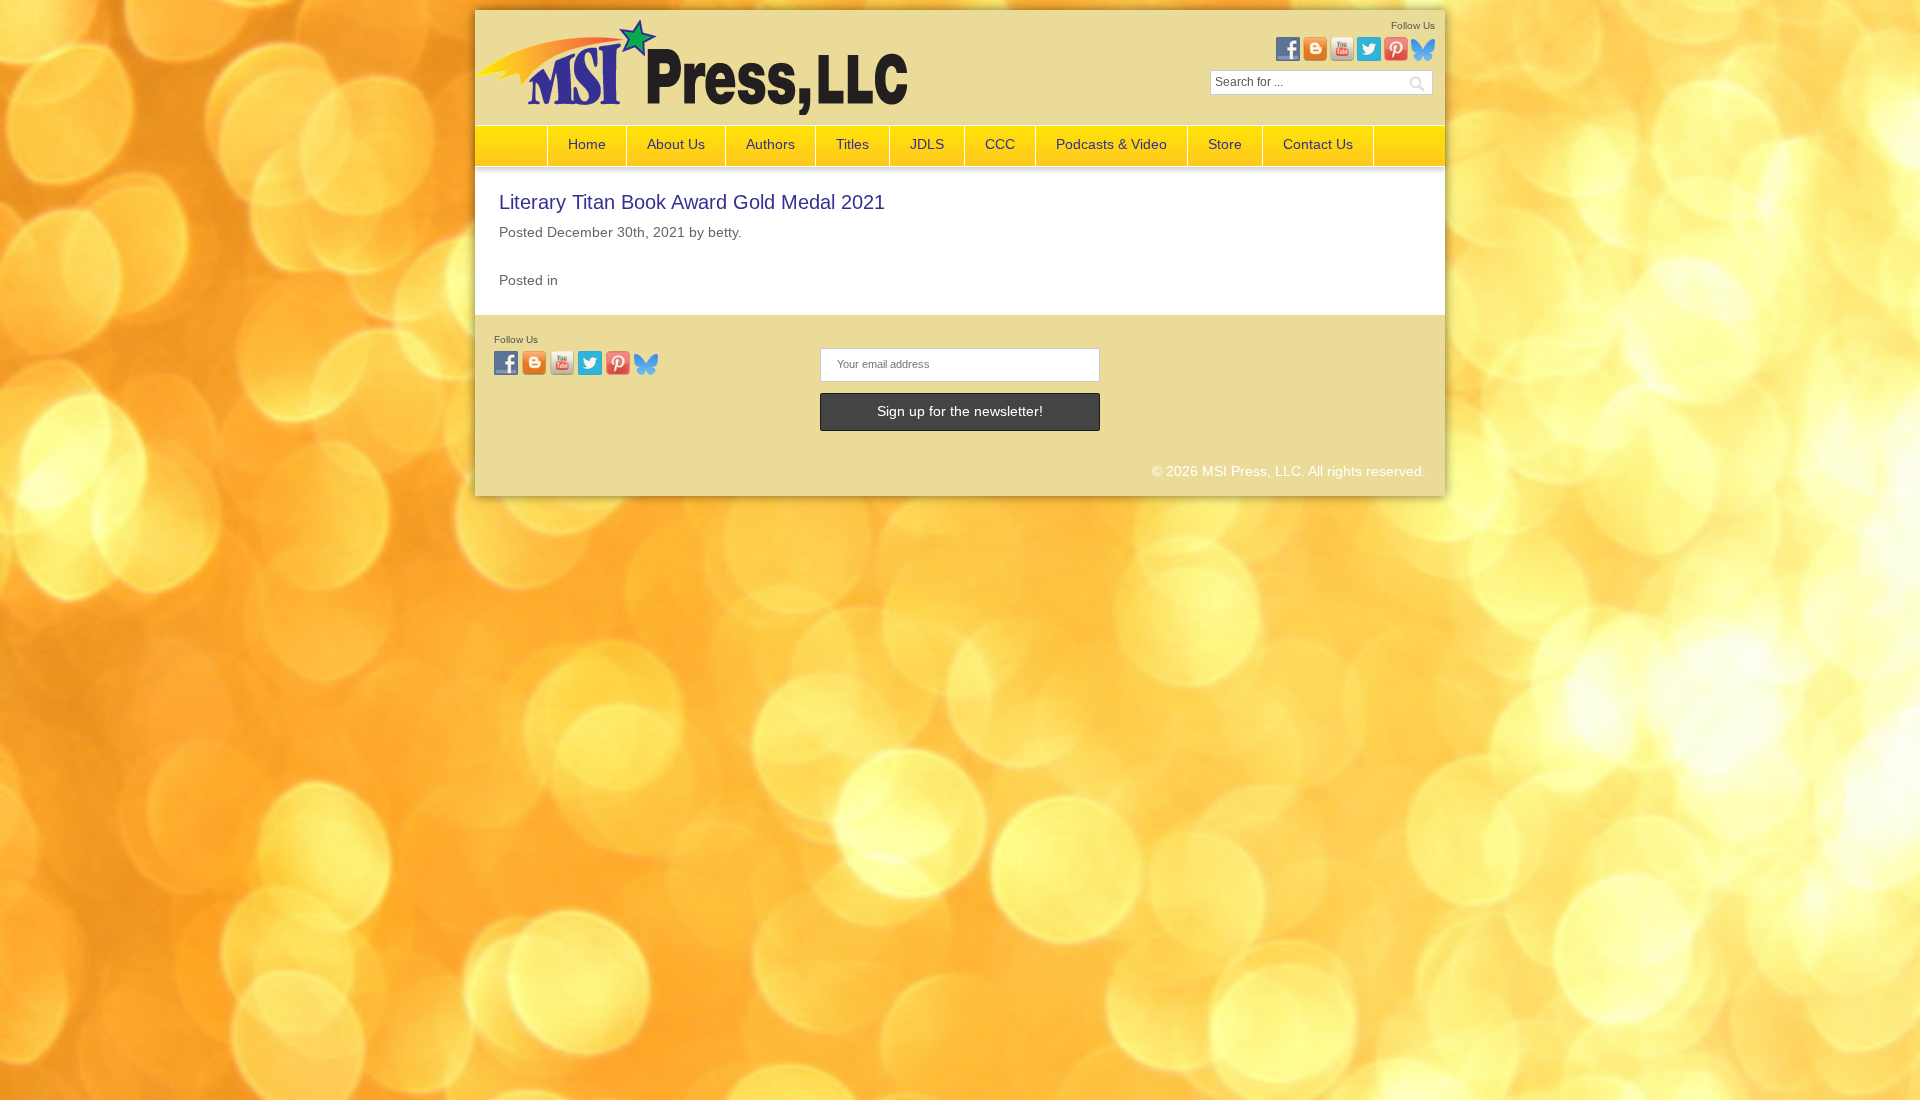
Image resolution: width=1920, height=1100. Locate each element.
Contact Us (1318, 144)
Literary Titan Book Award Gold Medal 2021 (692, 202)
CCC (1000, 144)
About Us (676, 144)
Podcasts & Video (1111, 144)
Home (587, 144)
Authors (770, 144)
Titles (852, 144)
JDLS (927, 144)
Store (1225, 144)
